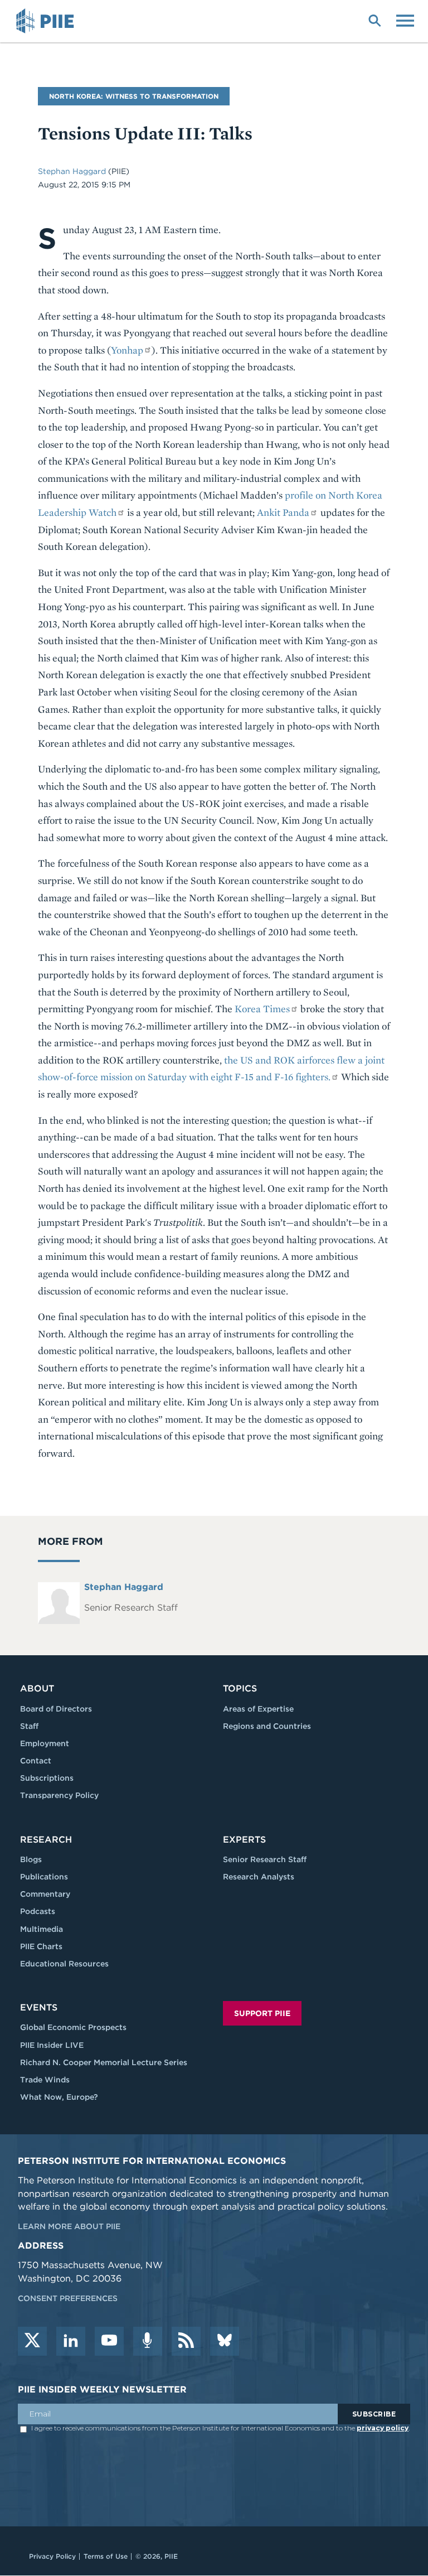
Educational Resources (64, 1964)
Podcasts (38, 1911)
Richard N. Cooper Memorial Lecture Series (104, 2062)
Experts (244, 1840)
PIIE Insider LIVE (52, 2045)
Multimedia (42, 1929)
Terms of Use (106, 2556)
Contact (36, 1761)
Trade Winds (45, 2080)
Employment (45, 1743)
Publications (44, 1877)
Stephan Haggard (73, 171)
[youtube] (109, 2341)
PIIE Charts (41, 1946)
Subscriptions (47, 1778)
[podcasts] (148, 2341)
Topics (240, 1688)
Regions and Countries (267, 1726)
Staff (29, 1726)
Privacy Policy (52, 2556)
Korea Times (262, 1009)
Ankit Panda (283, 512)
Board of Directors (56, 1709)
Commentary (45, 1894)
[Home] (47, 21)
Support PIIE (262, 2013)
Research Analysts (259, 1877)
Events (39, 2007)
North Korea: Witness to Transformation (134, 96)
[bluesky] (225, 2341)
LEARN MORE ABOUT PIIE (69, 2226)
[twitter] (32, 2341)
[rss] (186, 2341)
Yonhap (127, 350)
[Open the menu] (405, 20)
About (37, 1688)
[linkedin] (71, 2341)
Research (46, 1840)
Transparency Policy (59, 1795)
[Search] (374, 20)
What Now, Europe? (59, 2097)
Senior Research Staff (265, 1859)
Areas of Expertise (258, 1709)
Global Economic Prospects (73, 2027)
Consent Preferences (68, 2298)
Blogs (31, 1859)
